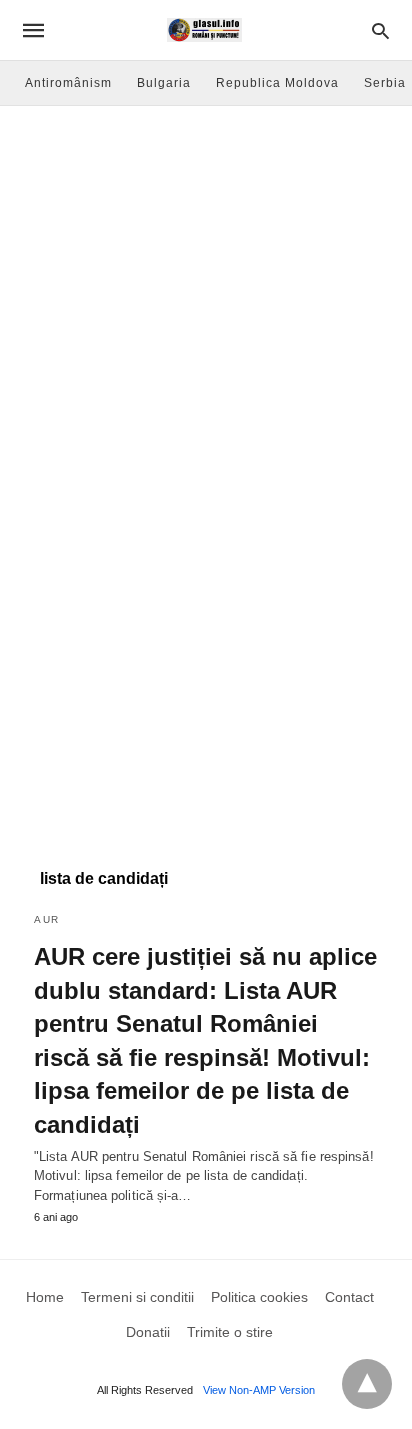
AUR (47, 919)
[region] (206, 688)
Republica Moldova (277, 83)
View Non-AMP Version (259, 1390)
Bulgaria (164, 83)
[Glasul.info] (204, 30)
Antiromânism (68, 83)
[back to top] (367, 1384)
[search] (380, 30)
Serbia (385, 83)
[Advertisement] (206, 322)
